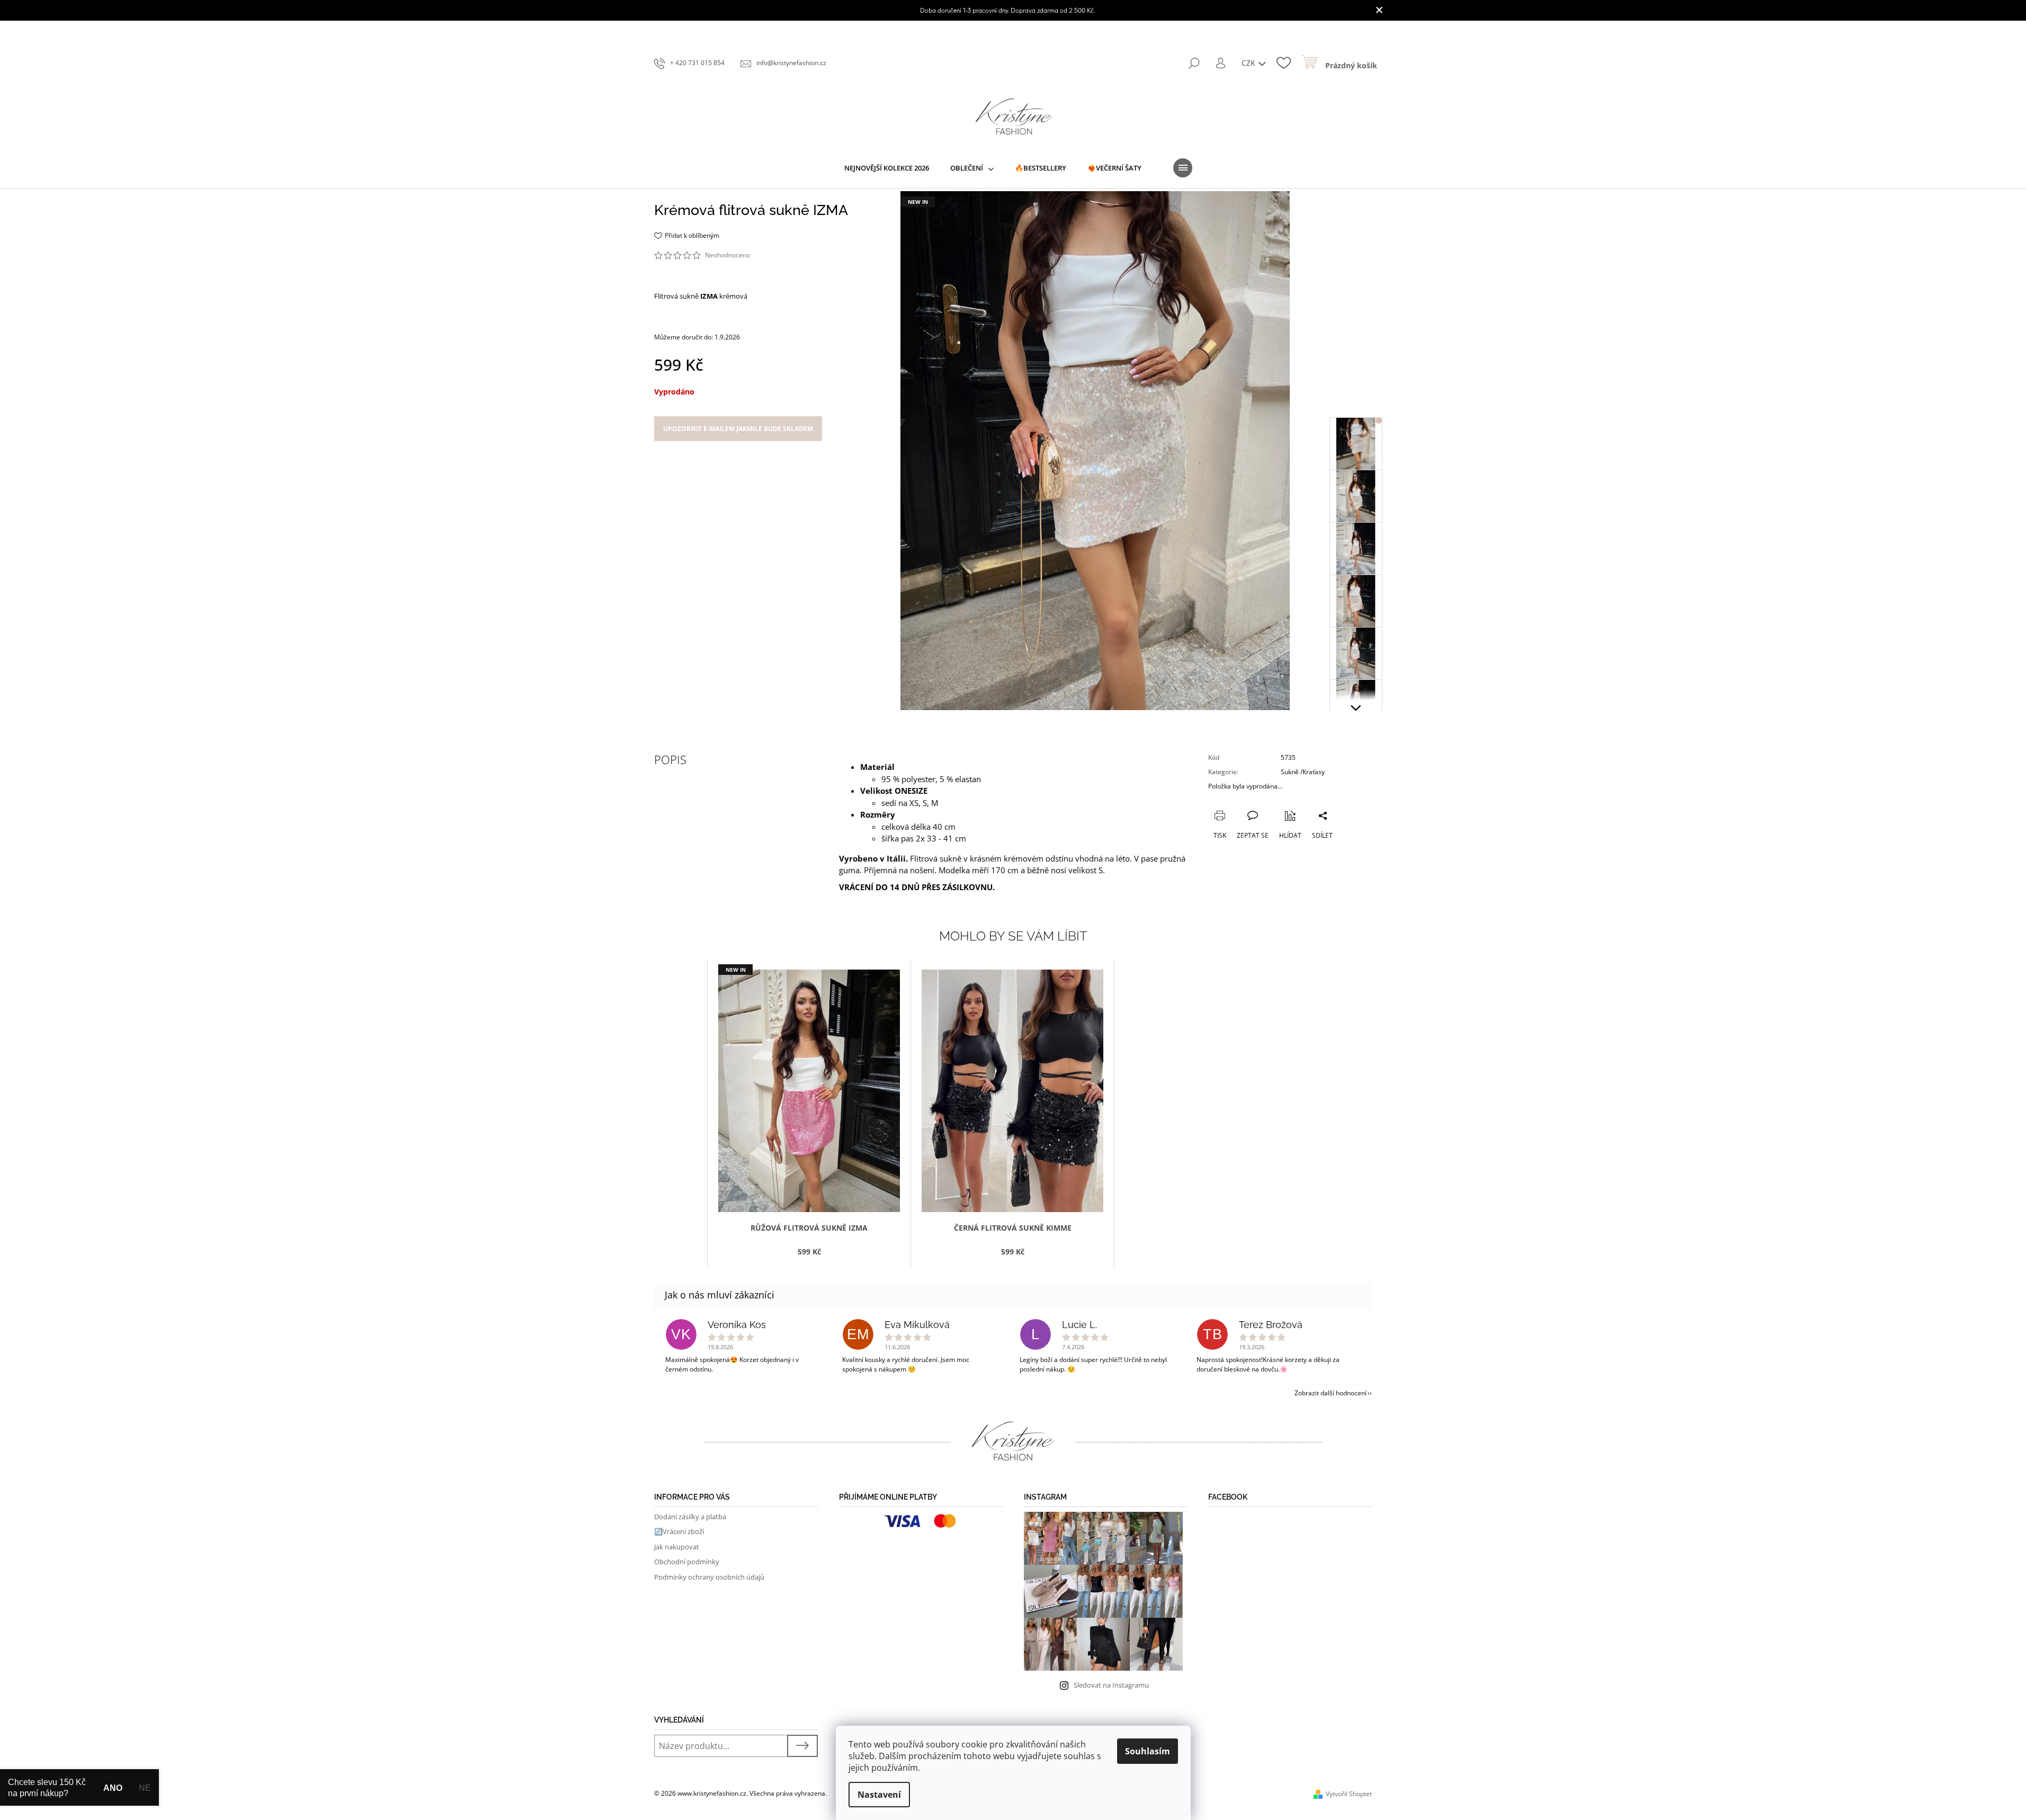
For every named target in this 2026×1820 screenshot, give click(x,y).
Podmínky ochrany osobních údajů (709, 1577)
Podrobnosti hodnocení (788, 255)
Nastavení (879, 1795)
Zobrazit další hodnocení (1331, 1393)
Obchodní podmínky (687, 1562)
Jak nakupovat (677, 1547)
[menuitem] (887, 168)
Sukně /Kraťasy (1303, 772)
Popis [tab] (670, 759)
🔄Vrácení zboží (679, 1531)
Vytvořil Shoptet (1349, 1794)
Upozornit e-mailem (738, 429)
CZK (1249, 63)
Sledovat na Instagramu (1111, 1685)
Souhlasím (1148, 1751)
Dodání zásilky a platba (690, 1517)
